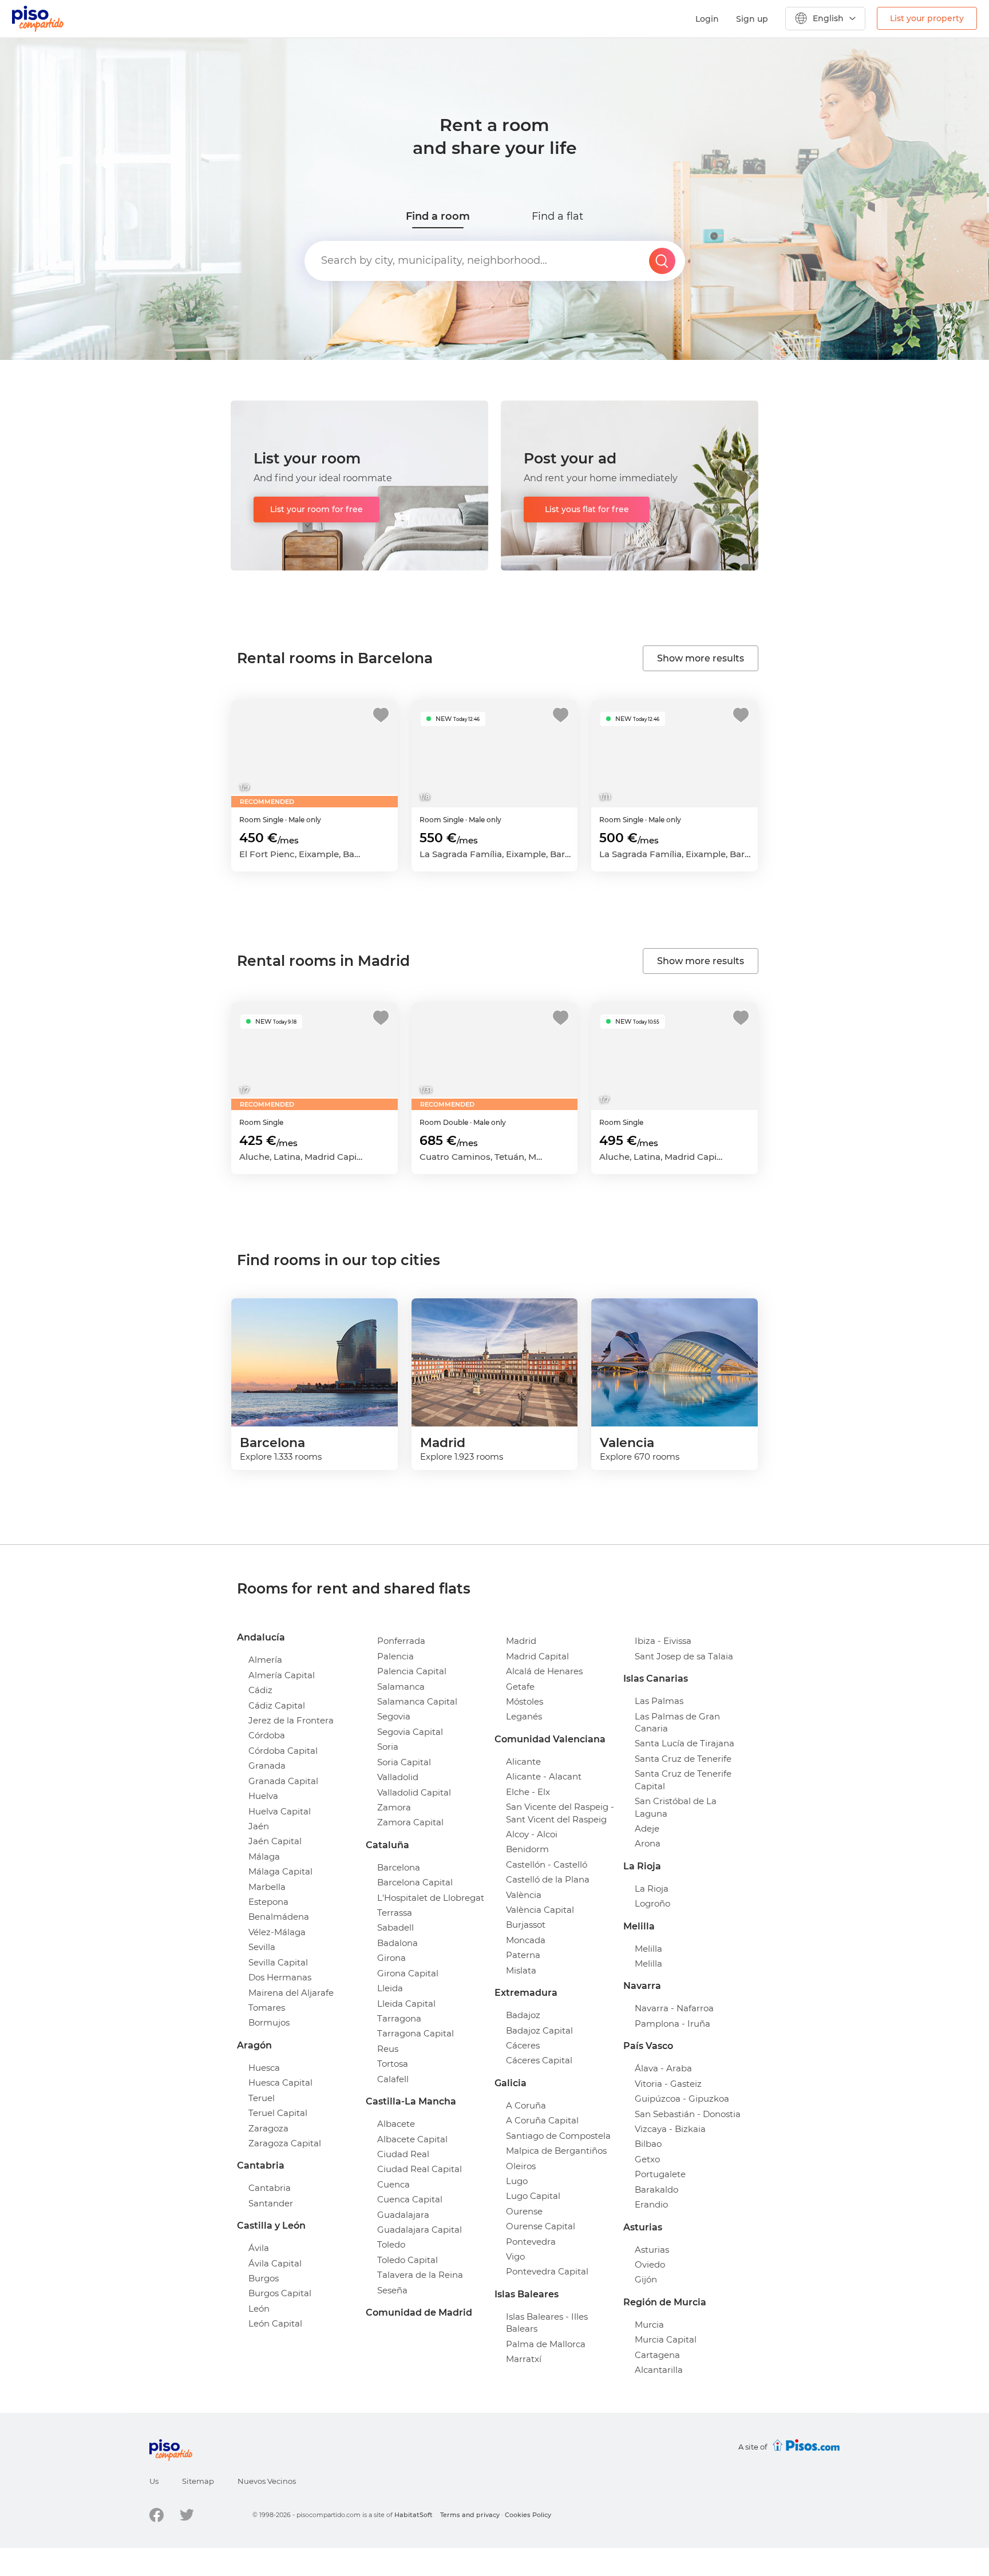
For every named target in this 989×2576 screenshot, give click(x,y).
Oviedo (650, 2264)
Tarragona (399, 2018)
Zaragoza (268, 2128)
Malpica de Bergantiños (556, 2151)
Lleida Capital (406, 2004)
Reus (388, 2049)
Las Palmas (659, 1701)
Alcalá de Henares (544, 1671)
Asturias (652, 2250)
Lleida (390, 1988)
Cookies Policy (528, 2515)
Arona (648, 1843)
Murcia (649, 2325)
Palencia (395, 1656)
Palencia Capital (412, 1671)
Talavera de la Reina (420, 2275)
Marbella (267, 1887)
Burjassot (526, 1925)
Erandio (651, 2204)
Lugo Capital (533, 2196)
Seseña (392, 2290)
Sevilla (262, 1947)
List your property (927, 18)
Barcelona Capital (415, 1882)
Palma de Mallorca (546, 2344)
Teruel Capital (278, 2113)
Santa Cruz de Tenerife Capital (683, 1780)
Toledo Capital (408, 2260)
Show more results (701, 658)
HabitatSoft (414, 2515)
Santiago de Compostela (558, 2136)
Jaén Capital (275, 1841)
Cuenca (393, 2184)
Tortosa (393, 2064)
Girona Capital (408, 1973)
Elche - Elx (528, 1792)
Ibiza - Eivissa (663, 1641)
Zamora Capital (410, 1822)
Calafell (393, 2079)
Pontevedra (531, 2242)
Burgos (264, 2278)
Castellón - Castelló (547, 1864)
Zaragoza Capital (285, 2143)
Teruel (262, 2098)
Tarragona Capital (416, 2033)
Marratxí (524, 2359)
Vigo (515, 2256)
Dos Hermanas (280, 1977)
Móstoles (525, 1701)
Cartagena (657, 2355)
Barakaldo (656, 2189)
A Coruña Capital (542, 2120)
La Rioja (652, 1889)
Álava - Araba (663, 2068)
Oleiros (521, 2166)
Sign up (752, 19)
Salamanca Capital (417, 1701)
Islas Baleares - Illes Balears (547, 2323)
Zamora (394, 1807)
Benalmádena (279, 1917)
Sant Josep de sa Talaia (684, 1656)
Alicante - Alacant (544, 1776)
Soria (388, 1747)
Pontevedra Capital (547, 2271)
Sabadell (395, 1927)
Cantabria (270, 2188)
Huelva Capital (280, 1811)
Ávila (259, 2248)
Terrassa (395, 1913)
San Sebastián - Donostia (688, 2114)
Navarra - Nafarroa (674, 2008)
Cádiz (260, 1690)
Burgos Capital (280, 2293)
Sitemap (198, 2481)
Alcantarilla (659, 2370)
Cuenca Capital (410, 2199)
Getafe (520, 1687)
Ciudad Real (403, 2154)
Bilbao (648, 2144)
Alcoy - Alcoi (532, 1834)
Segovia (394, 1716)
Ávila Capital (275, 2263)
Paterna (523, 1955)
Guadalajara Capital (420, 2230)
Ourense (524, 2211)
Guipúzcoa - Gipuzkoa (682, 2099)
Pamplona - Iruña (672, 2024)
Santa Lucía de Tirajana (685, 1743)
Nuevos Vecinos (267, 2481)
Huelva (263, 1796)
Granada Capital (283, 1781)
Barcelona (399, 1867)
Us (154, 2481)
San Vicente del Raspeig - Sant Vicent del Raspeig (560, 1813)
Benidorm (527, 1849)
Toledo (391, 2244)
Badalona (397, 1943)
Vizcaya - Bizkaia (670, 2129)
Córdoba (267, 1735)
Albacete (396, 2124)
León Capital (275, 2323)
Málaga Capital (280, 1871)
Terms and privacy (470, 2515)
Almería (265, 1660)
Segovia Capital (410, 1732)
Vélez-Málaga (277, 1932)
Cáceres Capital (539, 2060)
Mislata (521, 1970)
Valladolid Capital (414, 1792)
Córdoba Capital (283, 1751)
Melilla (648, 1949)
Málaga (264, 1856)
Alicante (523, 1761)
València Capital (540, 1910)
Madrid (521, 1641)
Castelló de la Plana (548, 1879)
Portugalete (660, 2174)
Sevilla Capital (278, 1962)
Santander (271, 2203)
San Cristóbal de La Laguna (676, 1807)
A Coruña (526, 2105)
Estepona (268, 1902)
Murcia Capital (666, 2339)
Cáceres (523, 2045)
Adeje (647, 1828)
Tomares (267, 2008)
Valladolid (398, 1777)
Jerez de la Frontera (291, 1720)
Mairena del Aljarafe (291, 1993)
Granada (267, 1765)
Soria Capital (404, 1762)
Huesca (264, 2068)
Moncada (526, 1940)
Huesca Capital (280, 2082)
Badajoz (523, 2015)
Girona (391, 1958)
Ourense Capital (541, 2226)
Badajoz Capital (539, 2030)
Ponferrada (401, 1641)
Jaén (259, 1826)
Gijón (646, 2279)
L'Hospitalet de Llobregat (431, 1898)
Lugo (517, 2181)
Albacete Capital (412, 2139)
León (259, 2309)
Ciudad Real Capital (420, 2169)
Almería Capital (282, 1675)
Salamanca (401, 1687)
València (524, 1895)
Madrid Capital (537, 1656)
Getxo (647, 2159)
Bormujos (269, 2022)
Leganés (524, 1716)
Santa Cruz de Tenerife (683, 1759)
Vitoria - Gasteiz (668, 2084)
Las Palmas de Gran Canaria (677, 1722)
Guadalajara (403, 2215)
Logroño (652, 1903)
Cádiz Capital (277, 1705)
